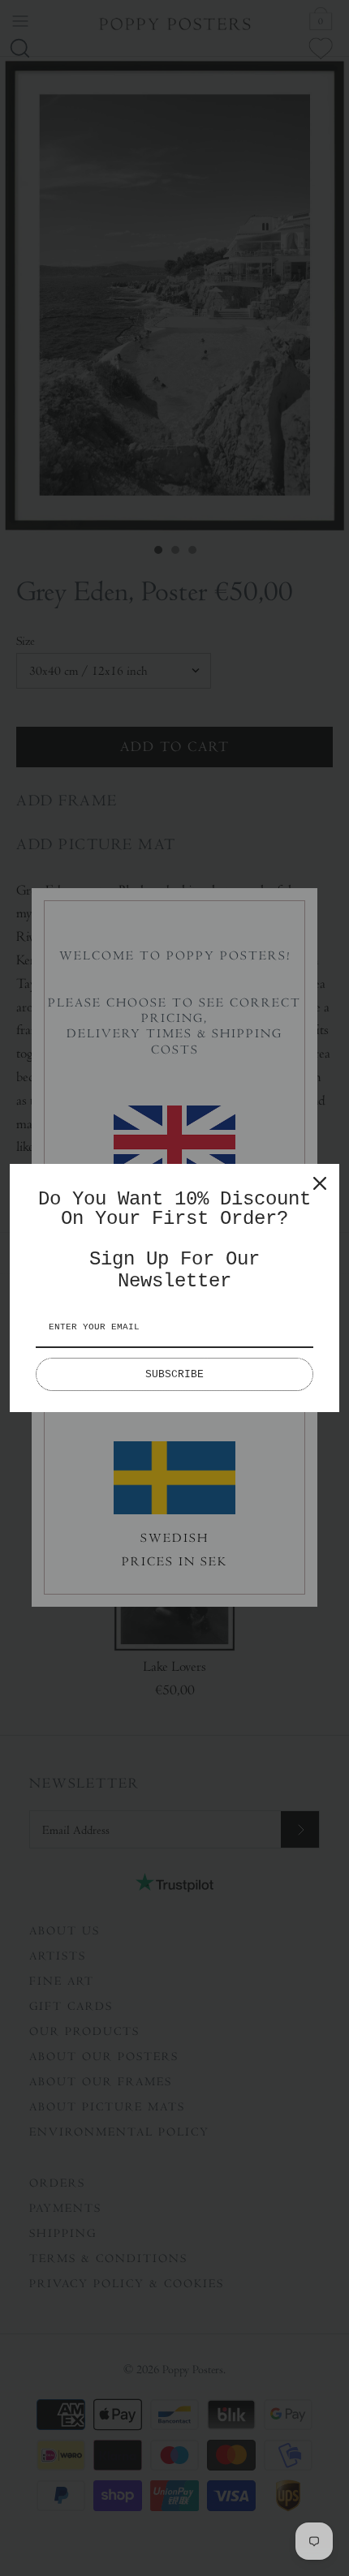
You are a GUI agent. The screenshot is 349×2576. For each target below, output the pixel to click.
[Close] (320, 1183)
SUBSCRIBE (174, 1374)
